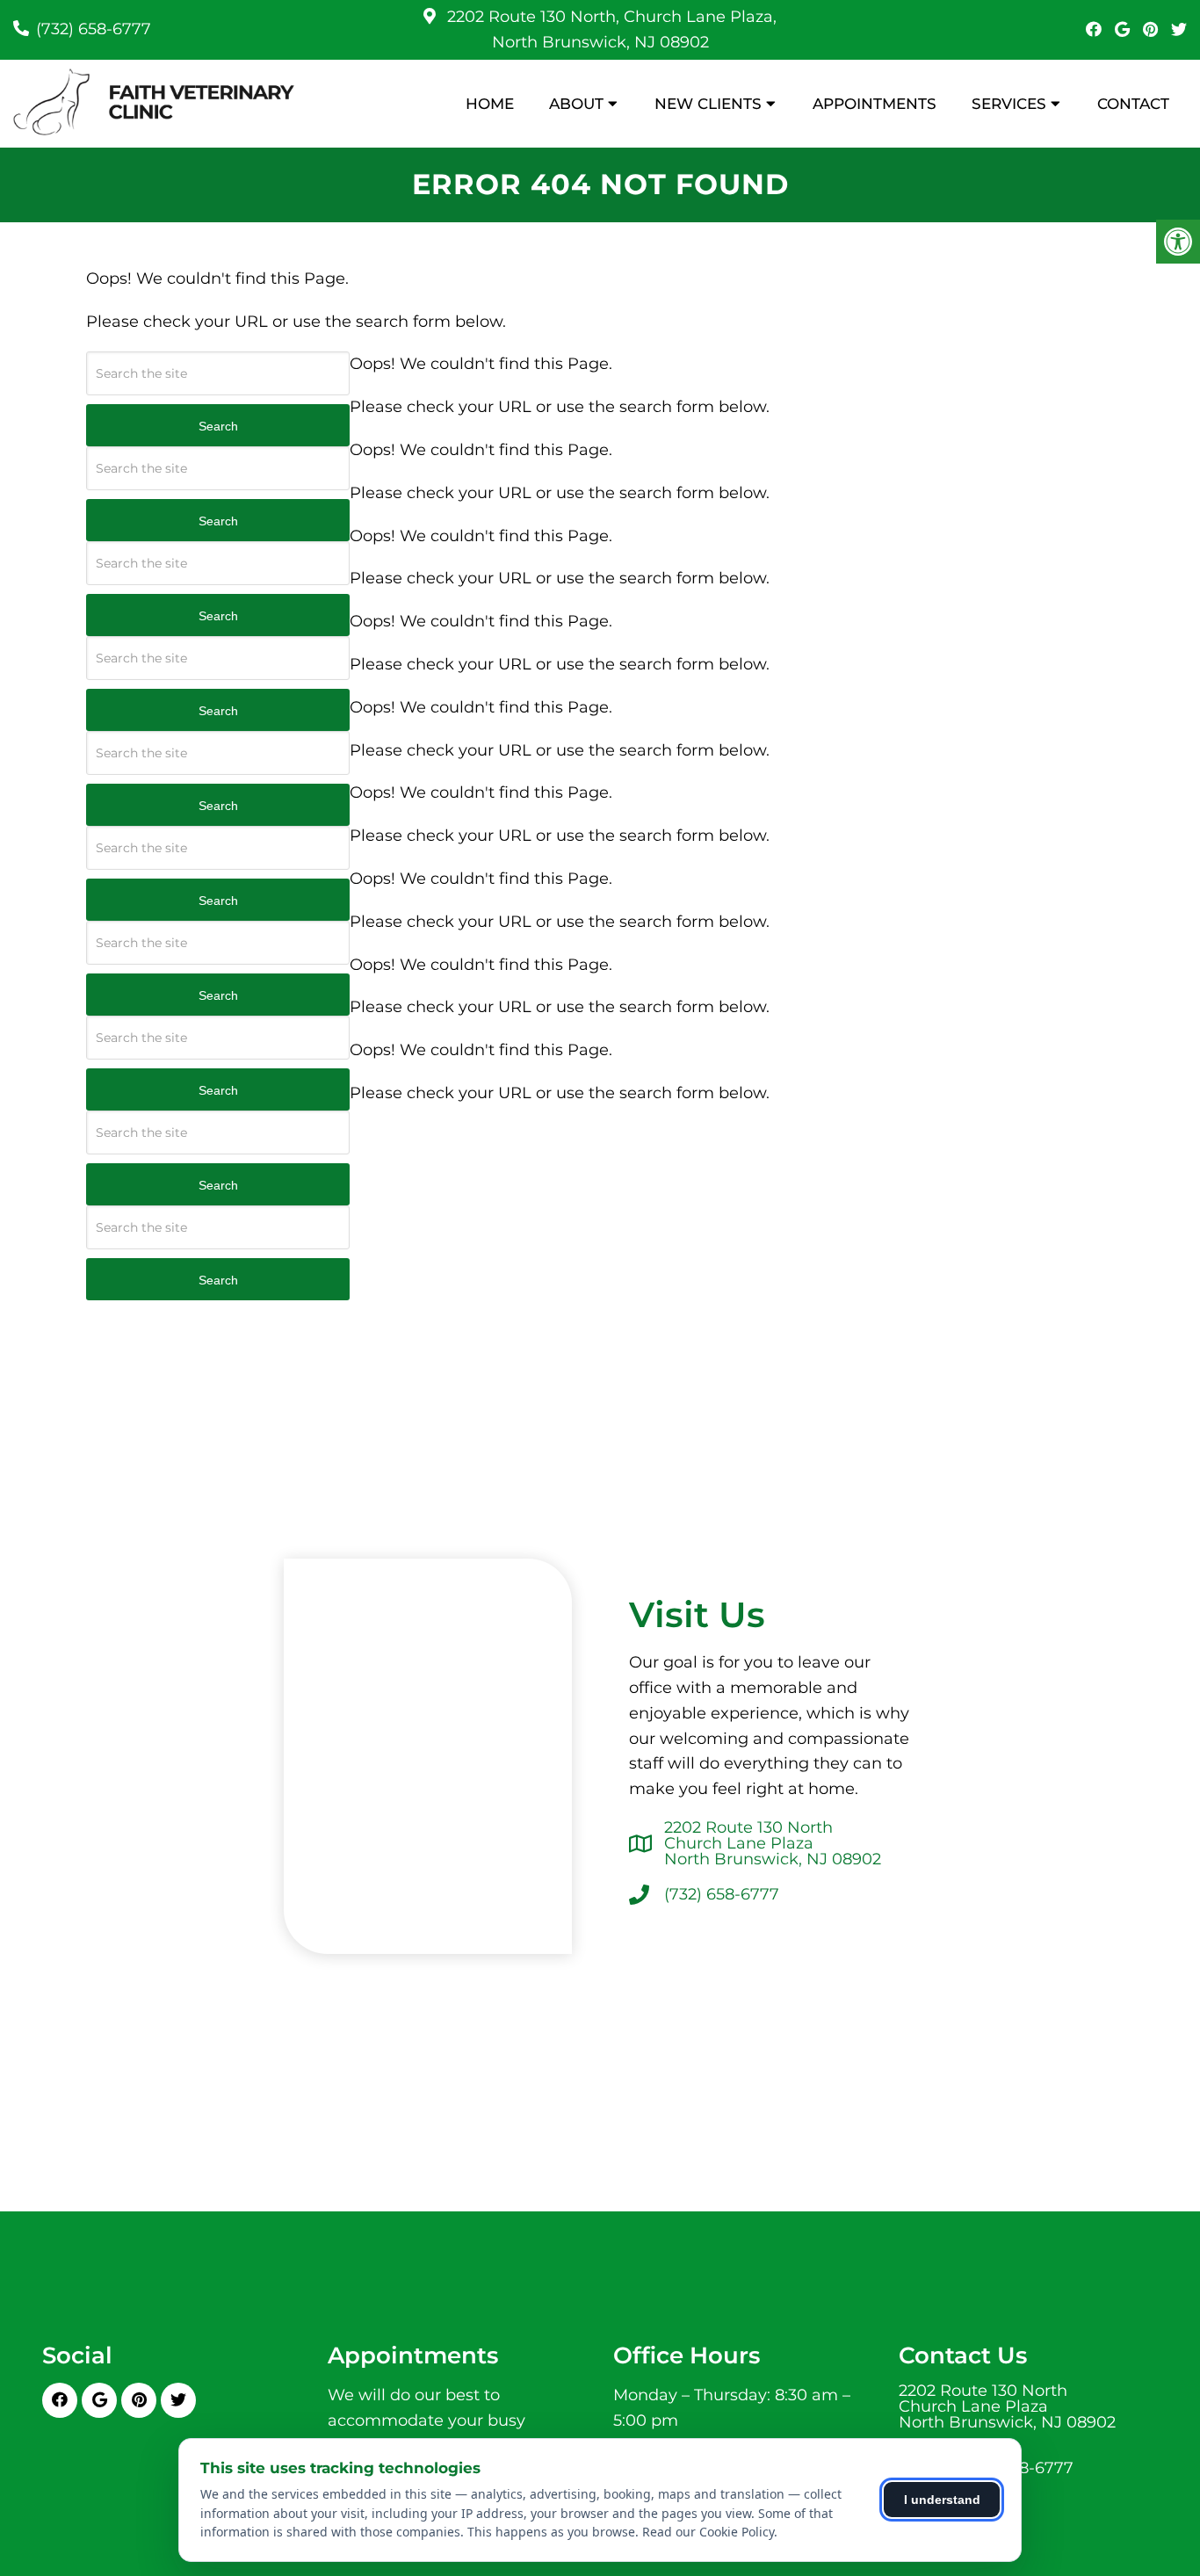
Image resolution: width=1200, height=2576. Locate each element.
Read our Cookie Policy (708, 2532)
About (576, 104)
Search (218, 426)
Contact (1133, 104)
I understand (942, 2500)
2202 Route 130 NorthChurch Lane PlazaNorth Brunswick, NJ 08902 (773, 1843)
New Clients (708, 104)
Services (1009, 104)
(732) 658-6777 (94, 29)
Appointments (875, 104)
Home (490, 104)
